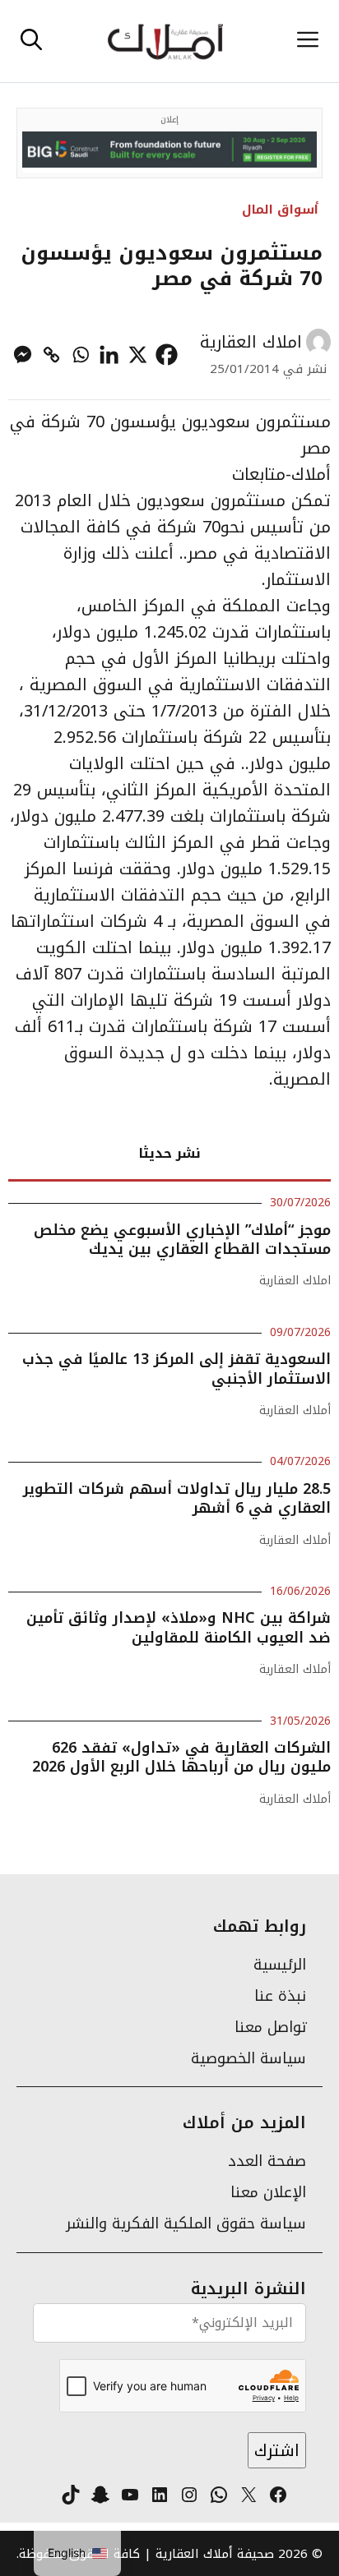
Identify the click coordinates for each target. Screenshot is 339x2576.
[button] (31, 41)
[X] (138, 355)
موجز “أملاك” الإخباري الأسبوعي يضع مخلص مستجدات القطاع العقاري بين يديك (182, 1240)
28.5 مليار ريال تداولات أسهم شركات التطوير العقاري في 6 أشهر (177, 1498)
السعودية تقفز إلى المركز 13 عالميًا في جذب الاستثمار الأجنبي (176, 1369)
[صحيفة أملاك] (165, 41)
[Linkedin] (109, 355)
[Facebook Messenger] (23, 355)
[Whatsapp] (80, 355)
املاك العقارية (251, 342)
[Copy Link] (51, 355)
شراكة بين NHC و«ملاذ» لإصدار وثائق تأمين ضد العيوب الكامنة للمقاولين (179, 1627)
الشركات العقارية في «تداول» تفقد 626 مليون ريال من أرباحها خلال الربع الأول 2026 (181, 1757)
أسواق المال (280, 209)
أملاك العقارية (295, 1410)
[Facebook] (167, 355)
